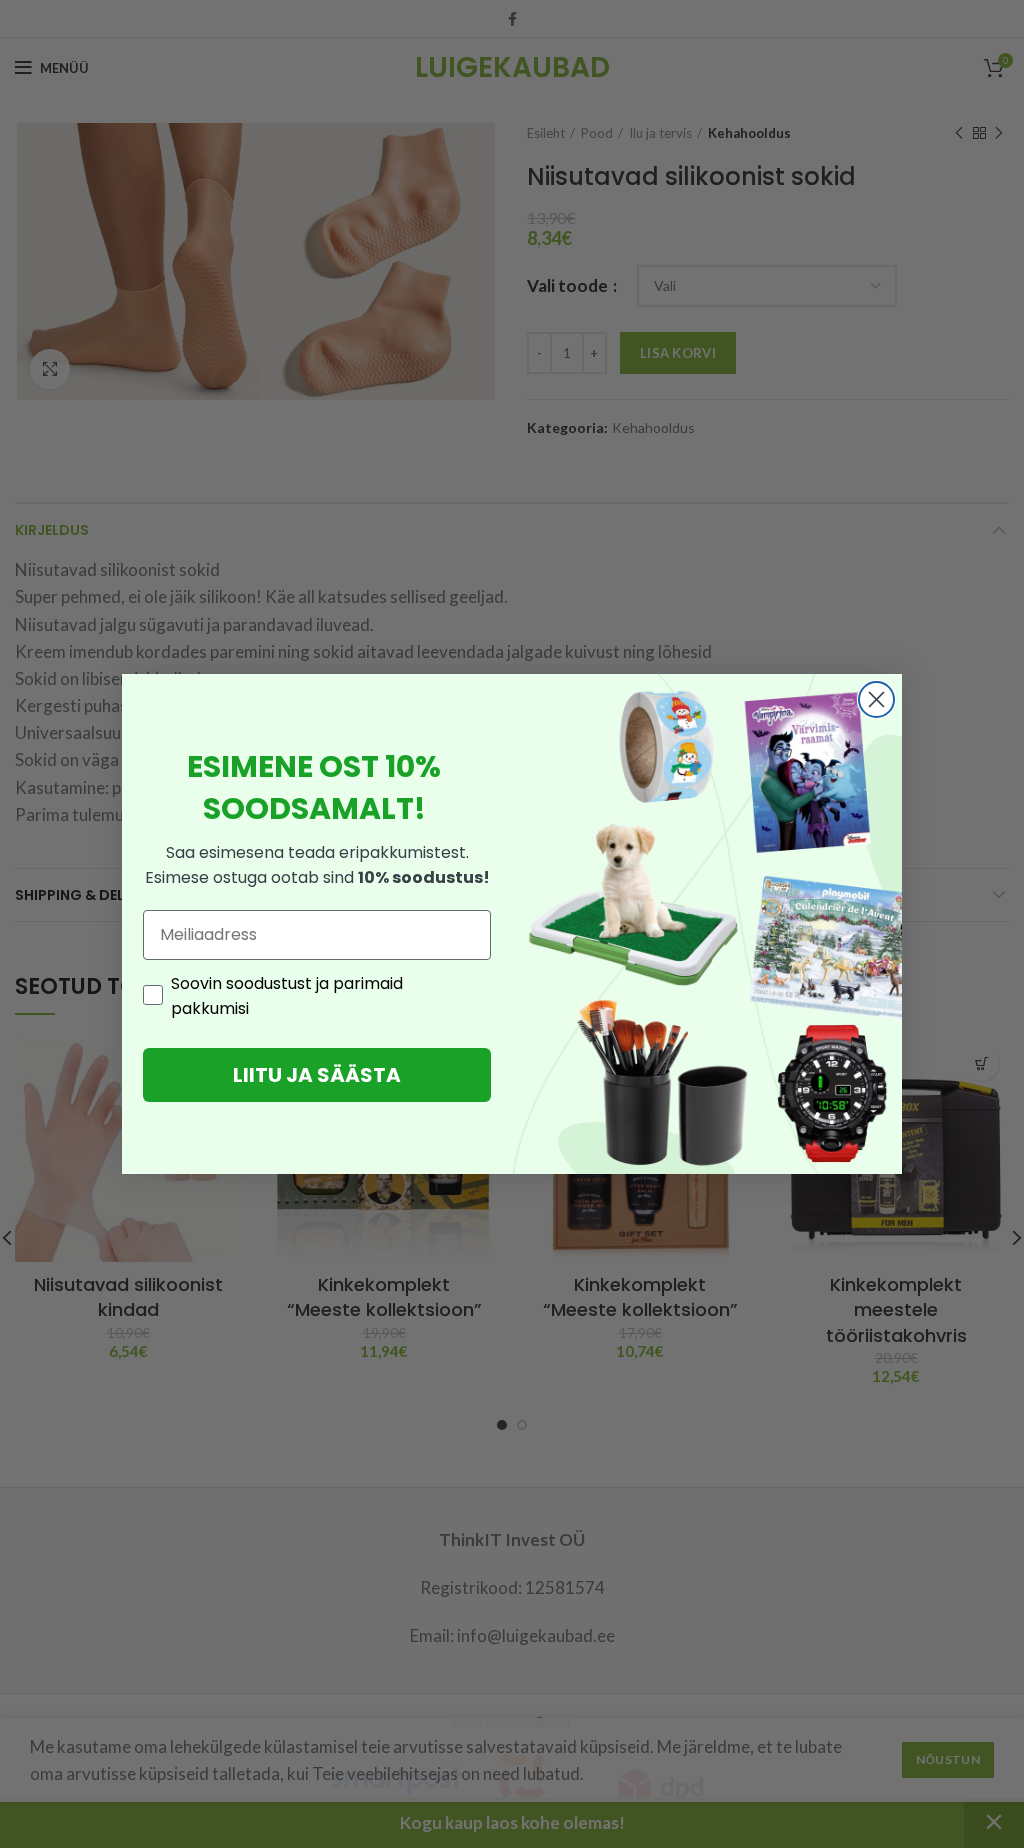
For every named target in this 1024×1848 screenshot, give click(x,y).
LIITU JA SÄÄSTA (317, 1075)
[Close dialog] (876, 699)
